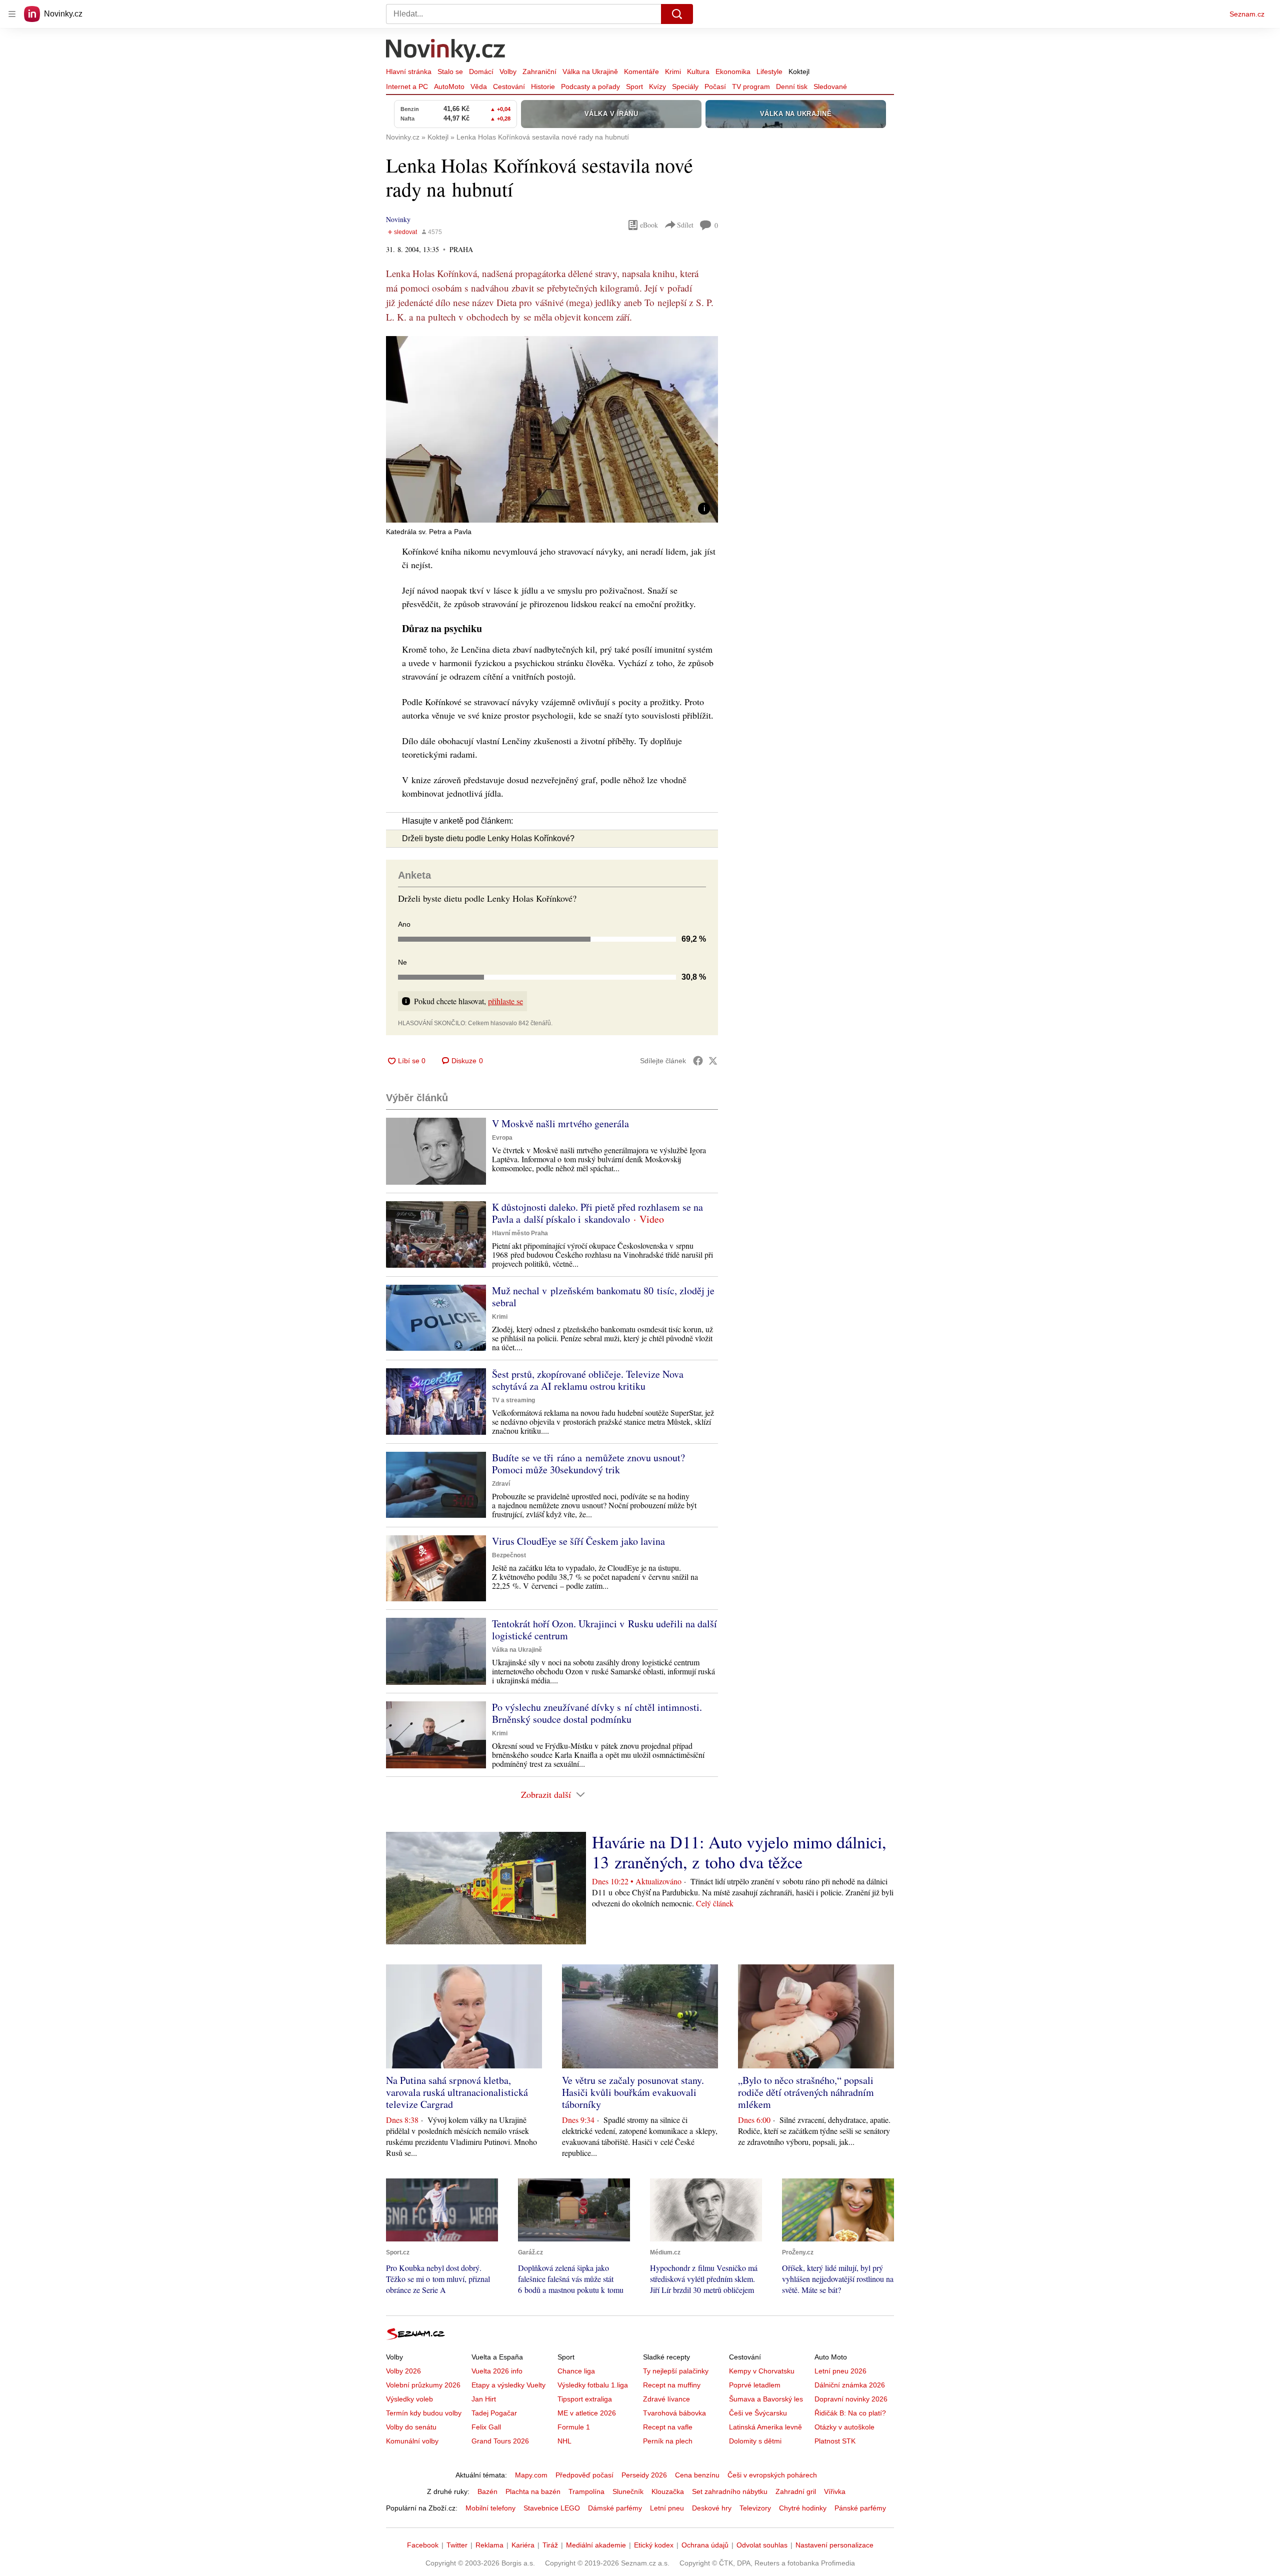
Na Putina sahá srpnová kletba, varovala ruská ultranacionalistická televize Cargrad (457, 2092)
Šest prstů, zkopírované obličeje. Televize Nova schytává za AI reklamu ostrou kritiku (588, 1380)
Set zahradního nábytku (730, 2491)
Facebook (423, 2545)
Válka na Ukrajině (590, 72)
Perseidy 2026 (644, 2475)
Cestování (509, 87)
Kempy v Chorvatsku (762, 2371)
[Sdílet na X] (713, 1061)
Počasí (715, 87)
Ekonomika (733, 72)
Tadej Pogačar (494, 2413)
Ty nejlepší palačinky (676, 2371)
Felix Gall (486, 2427)
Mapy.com (531, 2475)
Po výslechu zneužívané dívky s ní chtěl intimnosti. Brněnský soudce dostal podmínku (597, 1713)
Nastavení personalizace (834, 2545)
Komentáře (641, 72)
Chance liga (576, 2371)
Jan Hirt (484, 2399)
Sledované (830, 87)
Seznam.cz (1247, 14)
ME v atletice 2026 (587, 2413)
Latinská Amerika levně (765, 2427)
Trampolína (586, 2491)
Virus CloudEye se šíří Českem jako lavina (578, 1541)
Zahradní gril (796, 2491)
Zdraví (501, 1484)
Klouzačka (668, 2491)
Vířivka (835, 2491)
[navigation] (12, 14)
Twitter (457, 2545)
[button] (552, 429)
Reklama (489, 2545)
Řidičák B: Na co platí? (850, 2413)
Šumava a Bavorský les (766, 2399)
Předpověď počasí (584, 2475)
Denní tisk (792, 87)
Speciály (685, 87)
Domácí (481, 72)
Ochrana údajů (705, 2545)
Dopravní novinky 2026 (851, 2399)
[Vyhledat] (677, 14)
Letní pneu (667, 2508)
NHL (564, 2441)
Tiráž (550, 2545)
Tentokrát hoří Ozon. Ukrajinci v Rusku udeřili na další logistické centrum (604, 1630)
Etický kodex (654, 2545)
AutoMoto (449, 87)
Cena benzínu (697, 2475)
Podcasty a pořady (590, 87)
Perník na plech (668, 2441)
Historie (543, 87)
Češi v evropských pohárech (772, 2475)
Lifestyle (769, 72)
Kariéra (523, 2545)
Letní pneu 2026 (840, 2371)
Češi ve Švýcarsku (758, 2413)
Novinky (398, 219)
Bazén (487, 2491)
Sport (634, 87)
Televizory (755, 2508)
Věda (479, 87)
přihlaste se (505, 1001)
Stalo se (450, 72)
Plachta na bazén (533, 2491)
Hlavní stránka (409, 72)
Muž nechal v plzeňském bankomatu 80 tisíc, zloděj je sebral (603, 1297)
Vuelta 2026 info (497, 2371)
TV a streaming (513, 1400)
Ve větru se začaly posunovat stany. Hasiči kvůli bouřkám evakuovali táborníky (633, 2092)
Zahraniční (539, 72)
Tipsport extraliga (585, 2399)
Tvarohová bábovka (674, 2413)
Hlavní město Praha (520, 1233)
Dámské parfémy (615, 2508)
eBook (649, 225)
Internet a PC (407, 87)
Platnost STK (835, 2441)
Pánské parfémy (860, 2508)
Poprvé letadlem (755, 2385)
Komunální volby (412, 2441)
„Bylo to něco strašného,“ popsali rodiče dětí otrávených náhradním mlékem (806, 2092)
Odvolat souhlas (762, 2545)
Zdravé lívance (666, 2399)
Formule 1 (574, 2427)
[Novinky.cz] (446, 52)
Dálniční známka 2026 (850, 2385)
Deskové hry (712, 2508)
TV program (751, 87)
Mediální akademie (596, 2545)
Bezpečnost (509, 1555)
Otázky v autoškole (844, 2427)
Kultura (698, 72)
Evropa (502, 1138)
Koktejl (799, 72)
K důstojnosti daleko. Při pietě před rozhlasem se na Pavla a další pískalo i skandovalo (597, 1213)
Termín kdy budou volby (424, 2413)
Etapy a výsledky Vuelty (508, 2385)
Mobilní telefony (490, 2508)
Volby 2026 (403, 2371)
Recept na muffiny (672, 2385)
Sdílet (685, 225)
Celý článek (715, 1903)
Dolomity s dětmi (755, 2441)
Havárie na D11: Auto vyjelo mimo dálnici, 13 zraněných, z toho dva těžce (739, 1852)
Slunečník (628, 2491)
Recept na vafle (668, 2427)
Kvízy (657, 87)
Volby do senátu (411, 2427)
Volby (508, 72)
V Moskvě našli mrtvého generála (560, 1123)
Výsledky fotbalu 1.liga (593, 2385)
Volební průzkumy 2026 (423, 2385)
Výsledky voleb (409, 2399)
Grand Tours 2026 (500, 2441)
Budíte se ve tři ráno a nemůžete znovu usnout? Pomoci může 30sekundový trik (588, 1464)
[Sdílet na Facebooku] (698, 1061)
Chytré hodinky (803, 2508)
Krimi (673, 72)
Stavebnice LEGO (552, 2508)
